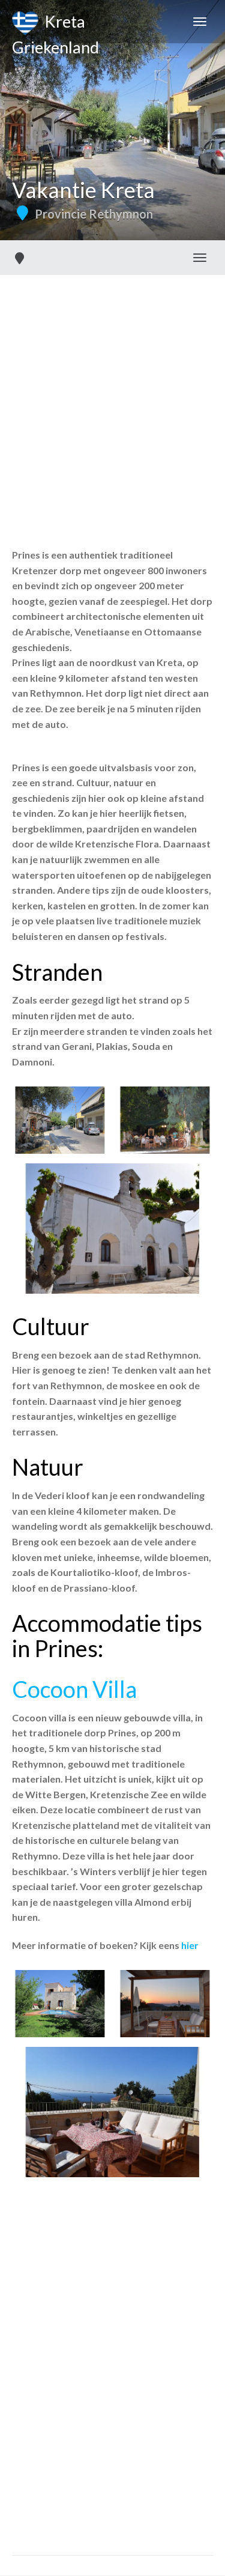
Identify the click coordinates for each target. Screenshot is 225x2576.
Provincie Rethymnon (94, 214)
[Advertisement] (112, 394)
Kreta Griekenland (55, 27)
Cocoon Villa (74, 1689)
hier (190, 1945)
